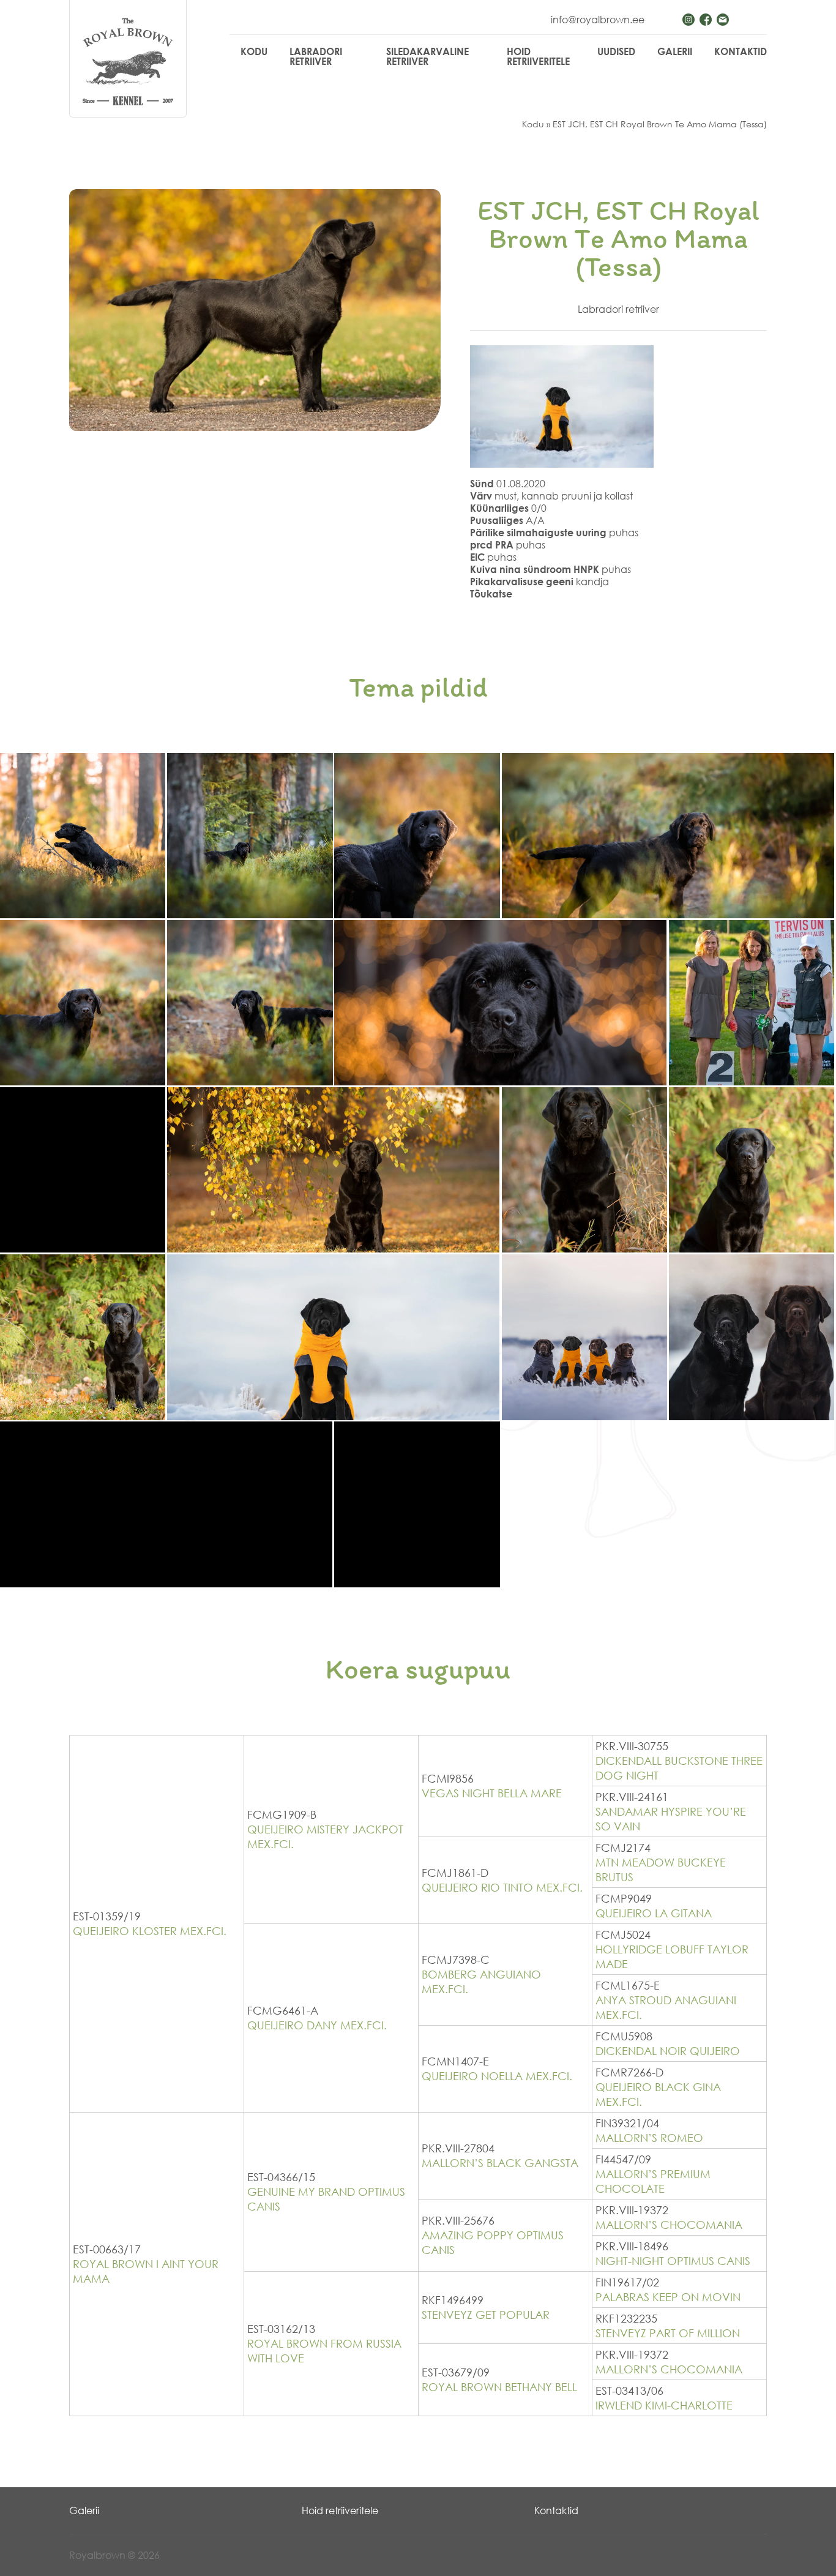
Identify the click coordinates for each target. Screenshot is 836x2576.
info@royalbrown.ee (598, 20)
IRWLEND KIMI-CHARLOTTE (664, 2405)
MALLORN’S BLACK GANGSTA (500, 2163)
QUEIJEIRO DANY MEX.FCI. (317, 2025)
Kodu (254, 51)
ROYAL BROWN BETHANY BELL (499, 2387)
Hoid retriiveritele (538, 56)
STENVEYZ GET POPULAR (486, 2315)
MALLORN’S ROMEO (649, 2138)
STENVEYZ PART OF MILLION (668, 2333)
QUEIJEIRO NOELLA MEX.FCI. (497, 2076)
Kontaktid (741, 51)
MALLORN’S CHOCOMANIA (669, 2225)
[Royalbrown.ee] (128, 62)
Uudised (616, 51)
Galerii (675, 51)
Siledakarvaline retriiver (427, 56)
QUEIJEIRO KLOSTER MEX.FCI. (150, 1931)
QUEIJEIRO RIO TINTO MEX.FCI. (502, 1887)
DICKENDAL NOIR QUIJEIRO (668, 2051)
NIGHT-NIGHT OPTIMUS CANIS (673, 2261)
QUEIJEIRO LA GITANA (654, 1913)
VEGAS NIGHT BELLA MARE (492, 1793)
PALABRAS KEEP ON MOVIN (668, 2297)
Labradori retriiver (316, 56)
